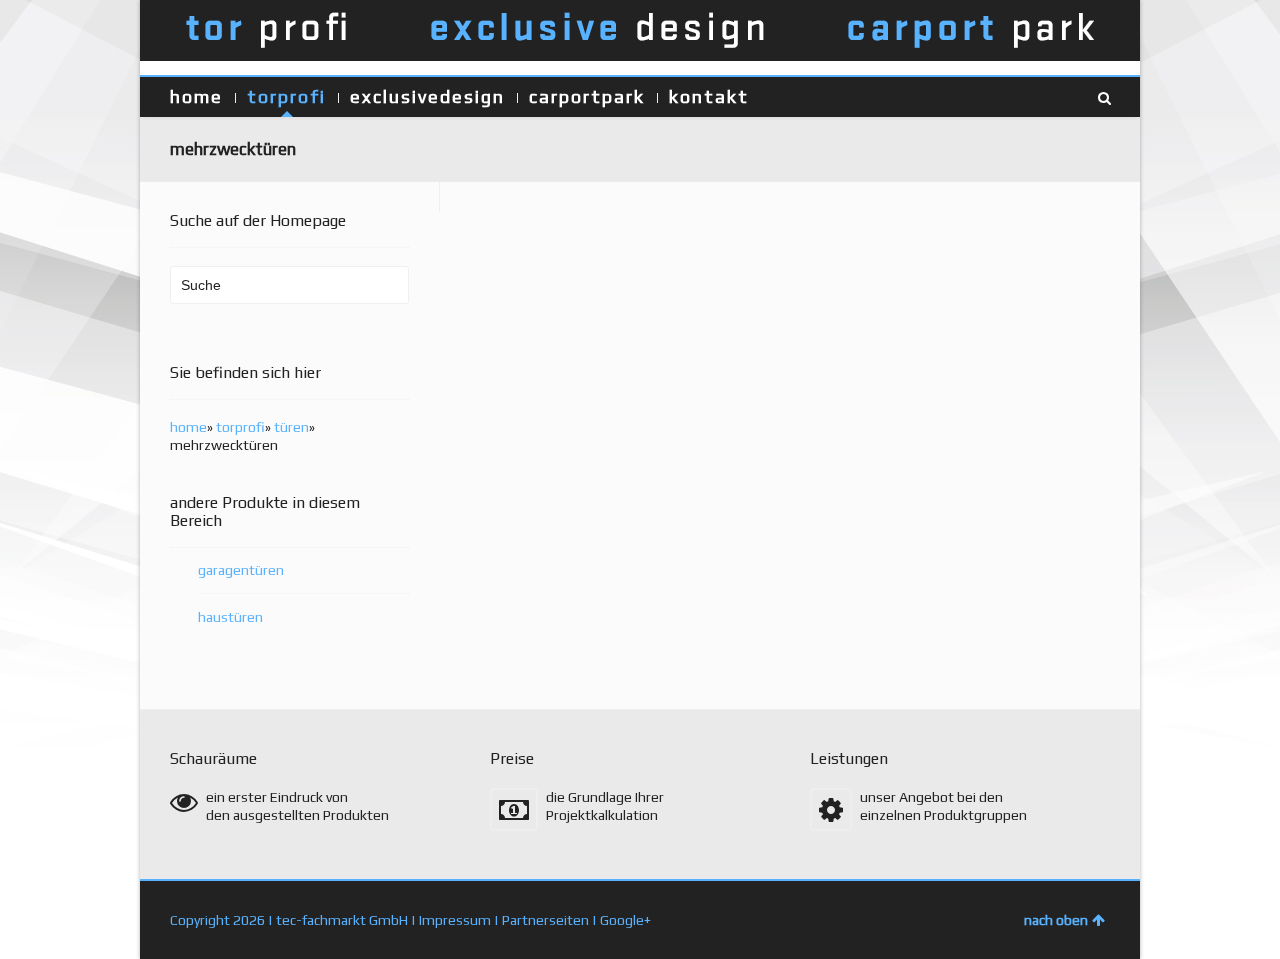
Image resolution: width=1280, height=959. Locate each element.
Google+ (625, 920)
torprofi (286, 96)
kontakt (709, 96)
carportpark (587, 96)
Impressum (455, 920)
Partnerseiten (545, 920)
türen (291, 427)
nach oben (1056, 920)
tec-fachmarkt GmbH (342, 920)
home (196, 96)
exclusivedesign (427, 96)
